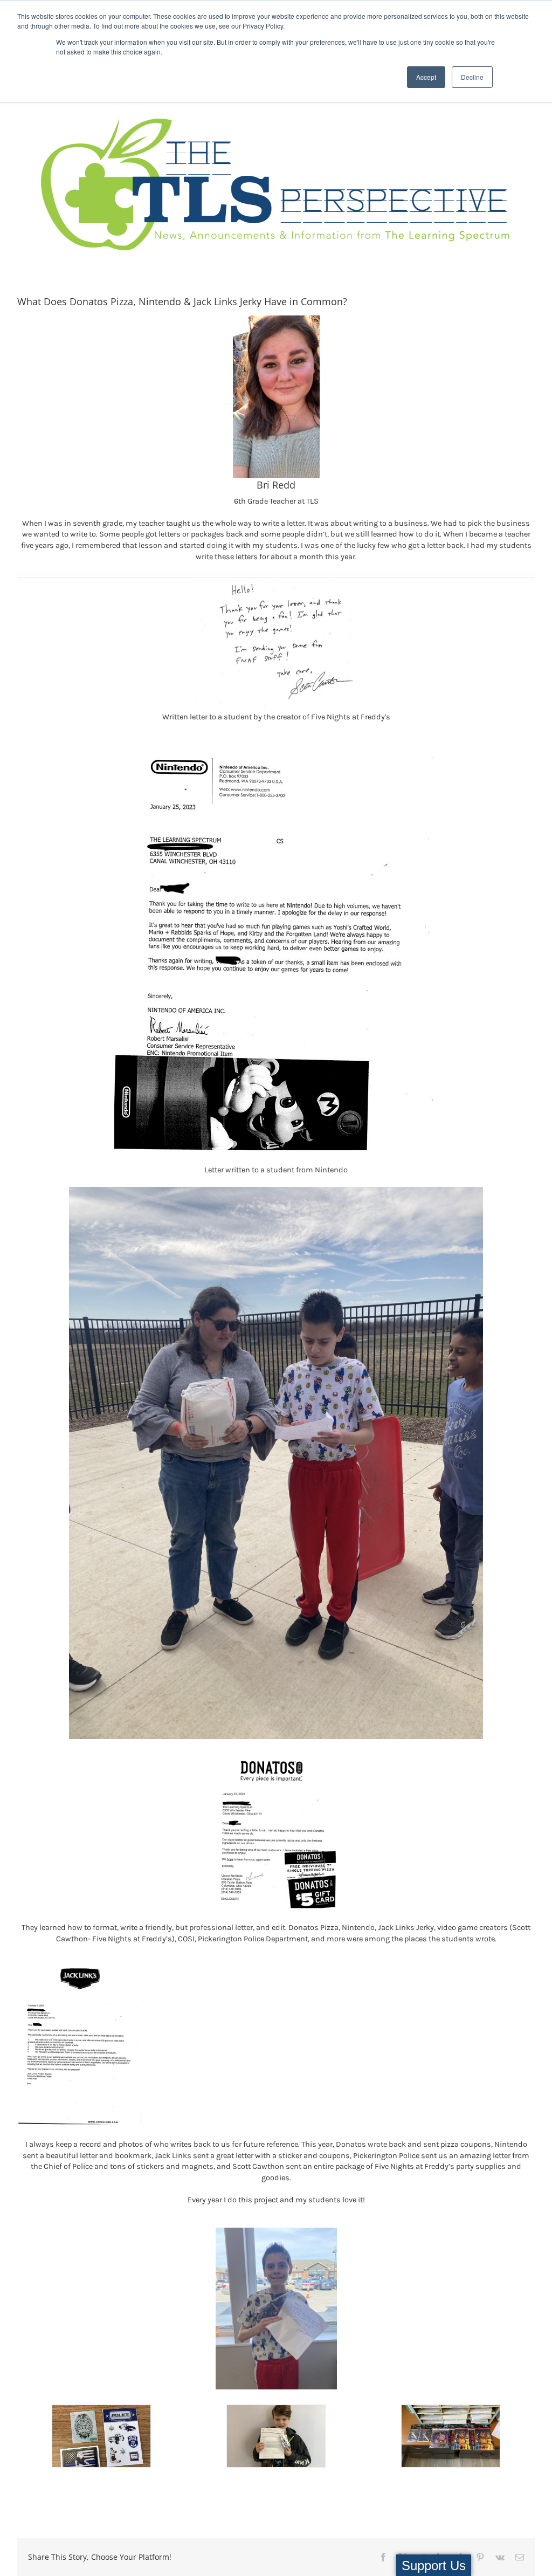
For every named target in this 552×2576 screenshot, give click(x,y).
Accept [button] (426, 77)
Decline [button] (472, 77)
